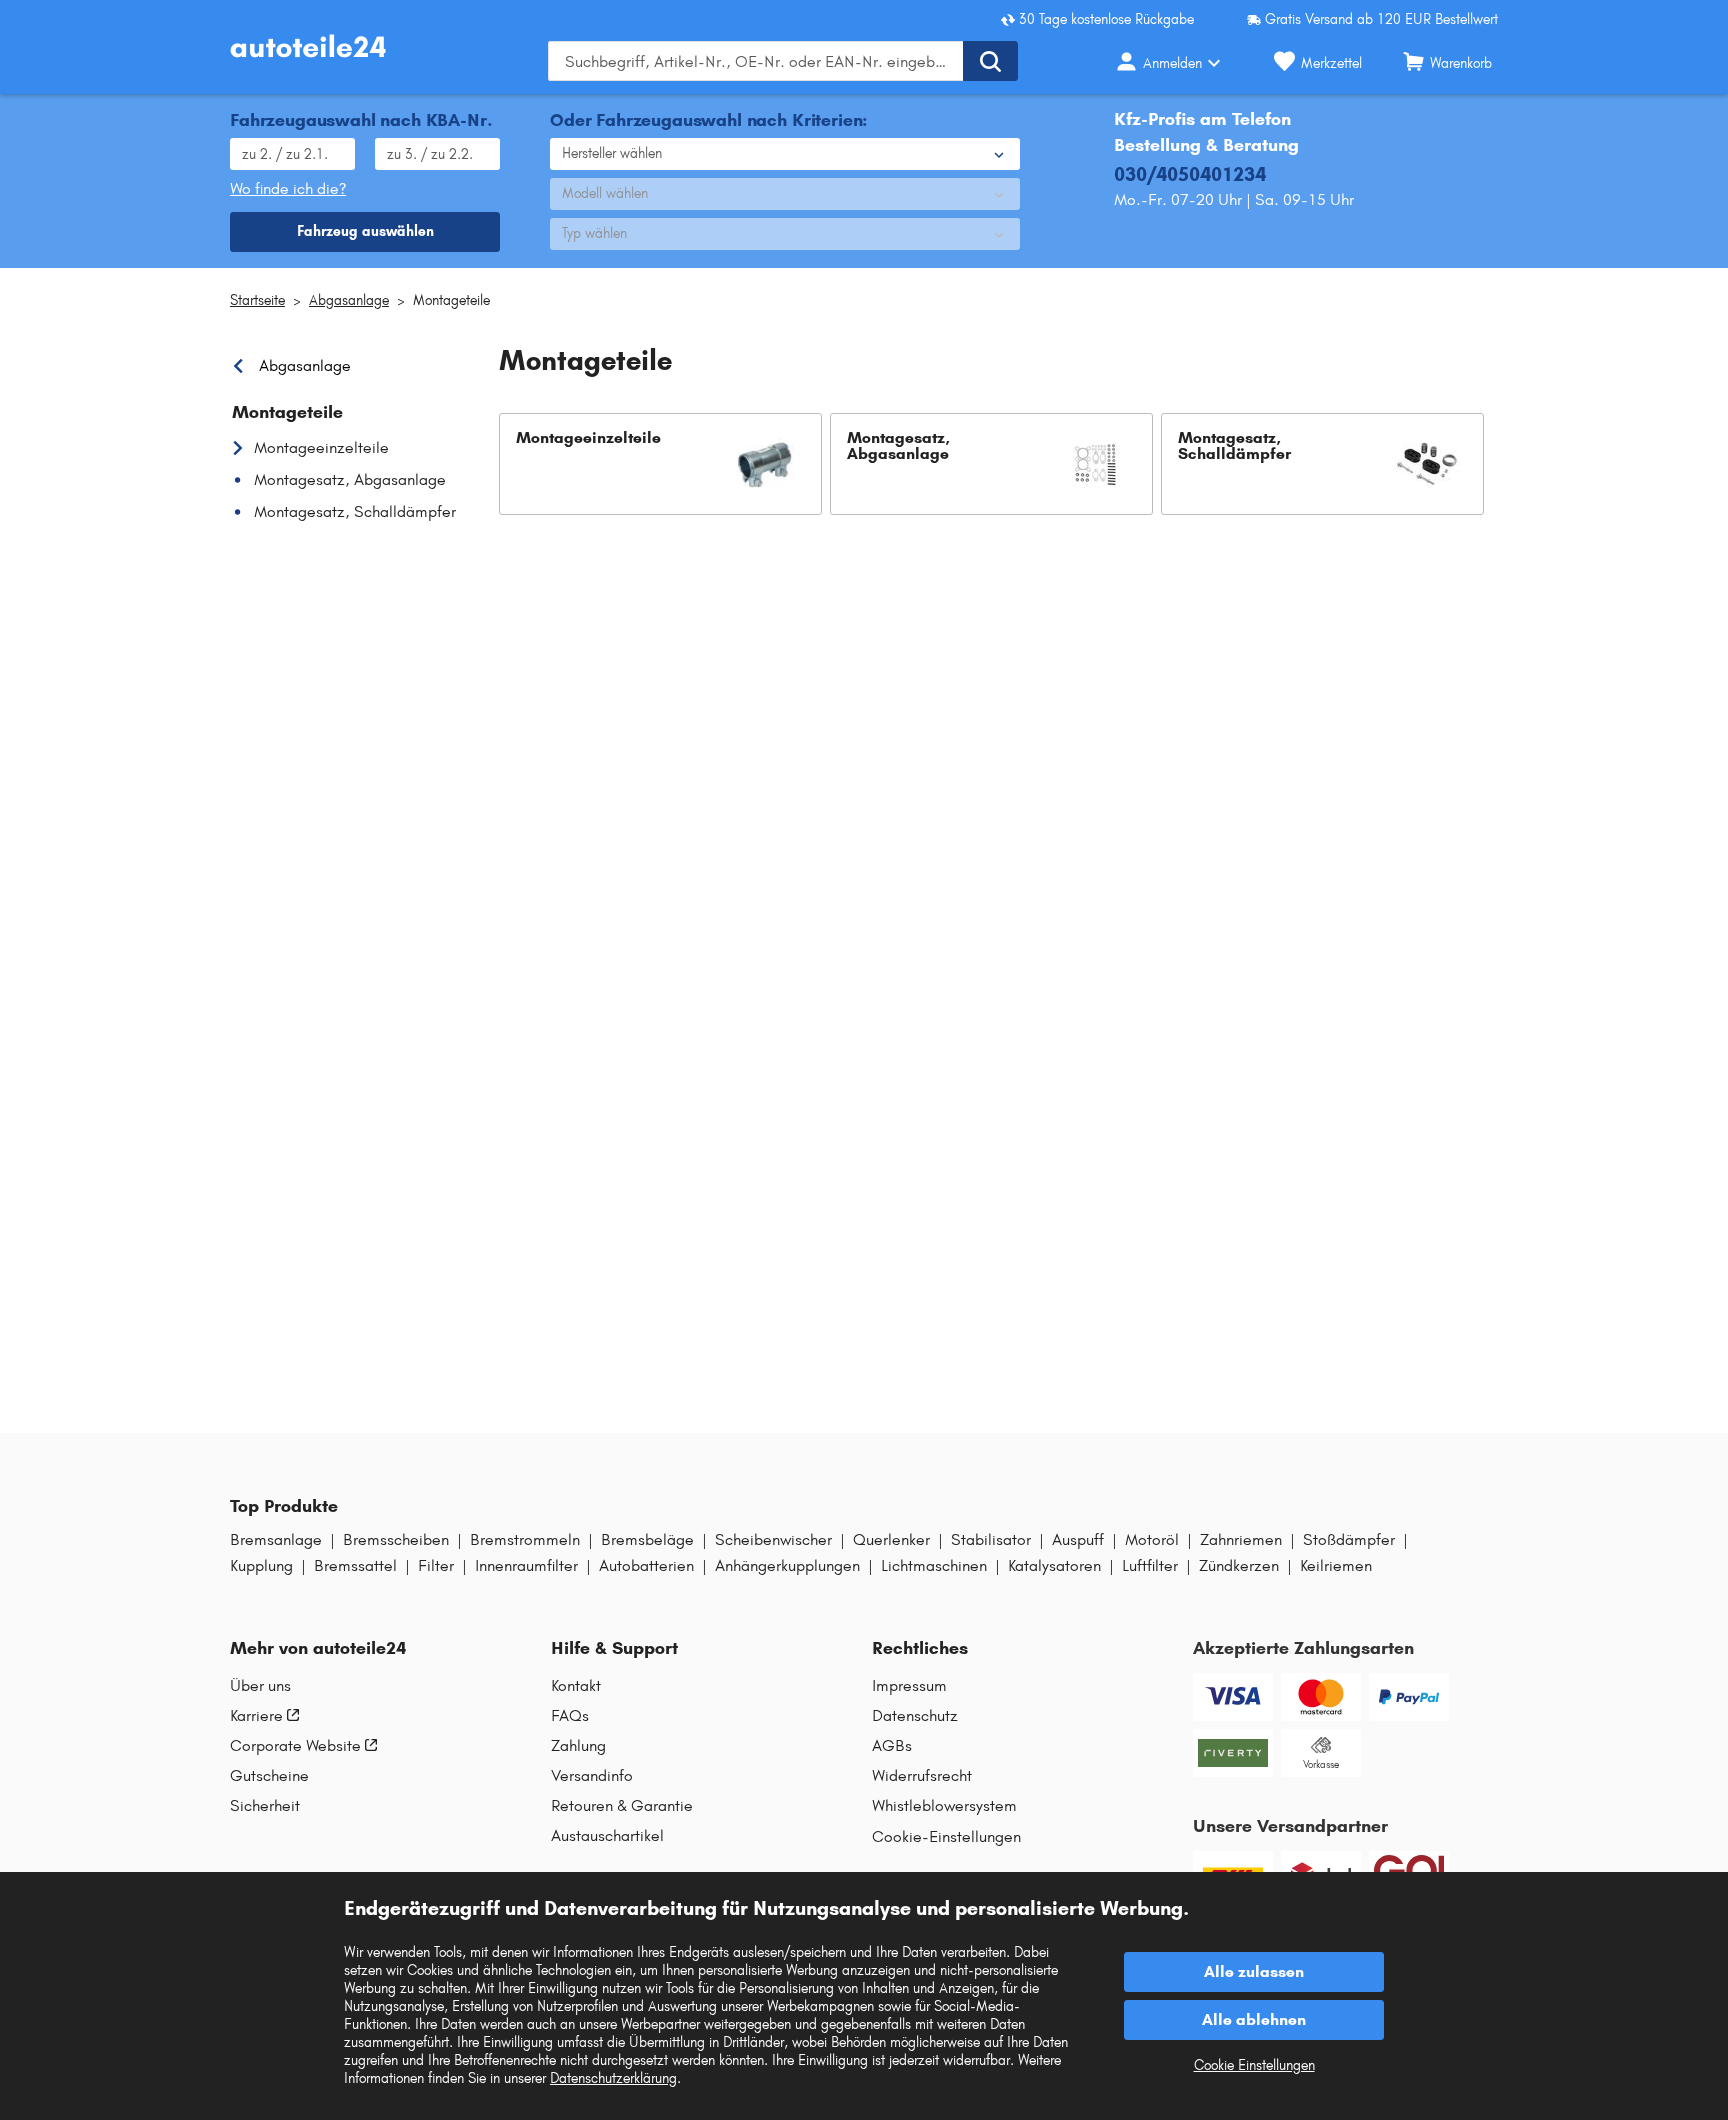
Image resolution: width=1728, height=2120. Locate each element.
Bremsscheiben (396, 1540)
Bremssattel (355, 1566)
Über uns (260, 1686)
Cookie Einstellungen (1254, 2065)
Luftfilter (1150, 1566)
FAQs (570, 1716)
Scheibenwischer (773, 1540)
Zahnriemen (1241, 1540)
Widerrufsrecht (922, 1776)
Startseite (257, 300)
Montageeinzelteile (321, 447)
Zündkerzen (1239, 1566)
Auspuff (1078, 1540)
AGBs (892, 1746)
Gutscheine (269, 1776)
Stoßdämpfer (1349, 1540)
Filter (436, 1566)
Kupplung (261, 1566)
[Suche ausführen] (990, 61)
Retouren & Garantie (622, 1806)
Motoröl (1152, 1540)
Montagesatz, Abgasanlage (350, 479)
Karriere (256, 1716)
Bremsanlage (276, 1540)
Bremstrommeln (525, 1540)
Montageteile (451, 300)
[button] (660, 464)
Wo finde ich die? (288, 188)
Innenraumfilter (526, 1566)
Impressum (909, 1686)
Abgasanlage (349, 300)
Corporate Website (295, 1746)
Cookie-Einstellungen (946, 1836)
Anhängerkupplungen (787, 1566)
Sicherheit (265, 1806)
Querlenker (891, 1540)
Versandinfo (592, 1776)
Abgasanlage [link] (305, 366)
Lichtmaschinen (934, 1566)
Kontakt (576, 1686)
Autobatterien (646, 1566)
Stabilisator (991, 1540)
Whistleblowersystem (944, 1806)
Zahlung (578, 1746)
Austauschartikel (607, 1836)
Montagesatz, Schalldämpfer (355, 511)
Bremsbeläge (647, 1540)
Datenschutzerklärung (613, 2078)
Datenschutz (915, 1716)
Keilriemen (1336, 1566)
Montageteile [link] (287, 412)
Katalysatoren (1054, 1566)
